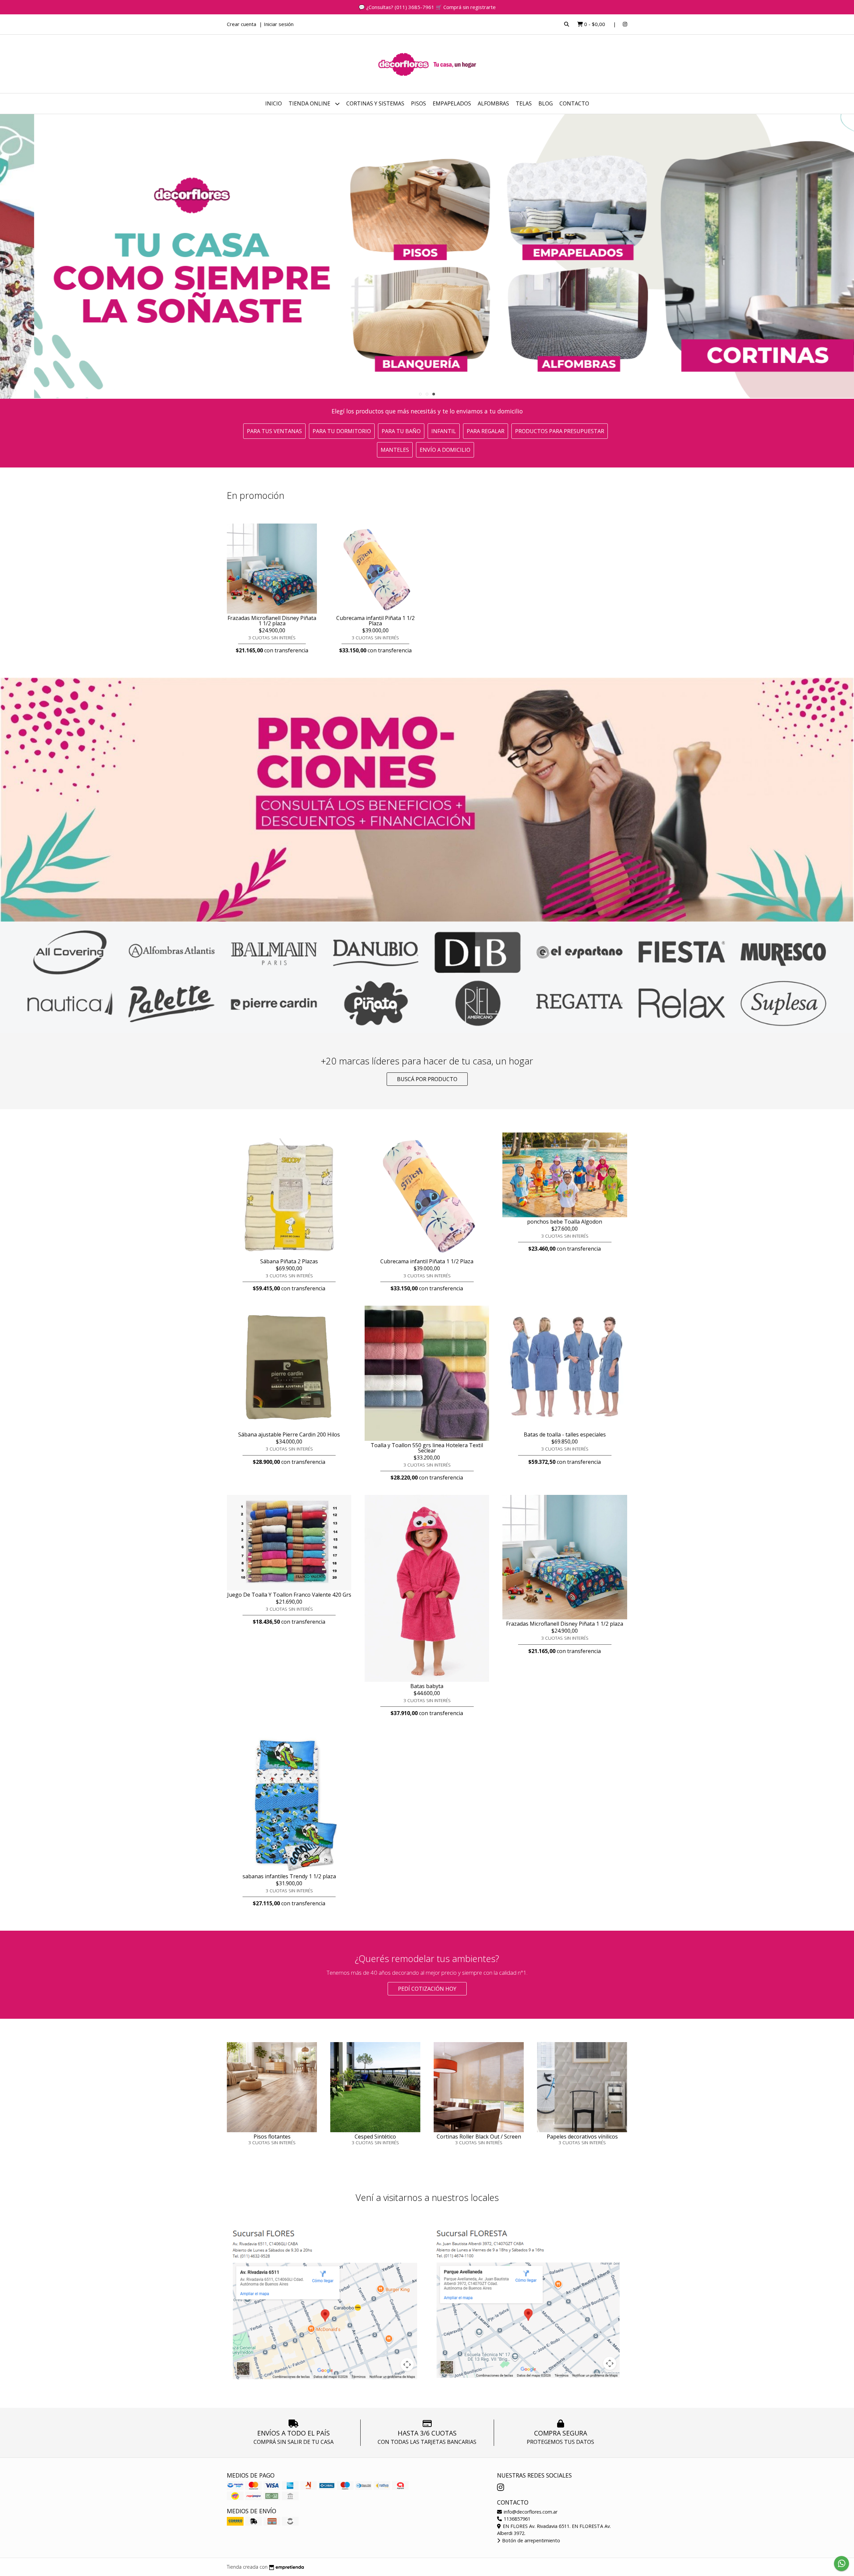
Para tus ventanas (274, 431)
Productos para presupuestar (560, 431)
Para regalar (486, 431)
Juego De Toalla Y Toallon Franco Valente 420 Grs (289, 1595)
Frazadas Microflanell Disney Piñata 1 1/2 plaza (272, 621)
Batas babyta (427, 1686)
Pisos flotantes (272, 2137)
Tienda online (310, 103)
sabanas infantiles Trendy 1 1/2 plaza (289, 1876)
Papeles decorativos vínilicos (582, 2137)
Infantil (444, 431)
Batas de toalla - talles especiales (565, 1434)
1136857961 (516, 2519)
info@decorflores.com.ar (530, 2512)
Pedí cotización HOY (427, 1989)
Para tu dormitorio (342, 431)
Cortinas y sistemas (375, 103)
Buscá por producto (427, 1079)
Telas (524, 103)
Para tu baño (401, 431)
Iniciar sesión (279, 24)
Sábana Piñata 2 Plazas (289, 1261)
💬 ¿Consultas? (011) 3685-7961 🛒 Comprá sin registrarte (427, 7)
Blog (546, 103)
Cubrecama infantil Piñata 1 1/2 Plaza (375, 621)
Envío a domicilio (445, 450)
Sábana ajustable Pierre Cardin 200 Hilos (289, 1434)
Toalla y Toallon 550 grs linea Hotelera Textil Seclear (427, 1448)
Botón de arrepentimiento (530, 2540)
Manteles (395, 450)
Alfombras (493, 103)
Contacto (574, 103)
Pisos (418, 103)
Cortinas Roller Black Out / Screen (479, 2137)
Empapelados (452, 103)
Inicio (274, 103)
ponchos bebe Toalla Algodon (565, 1222)
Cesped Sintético (375, 2137)
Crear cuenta (242, 24)
